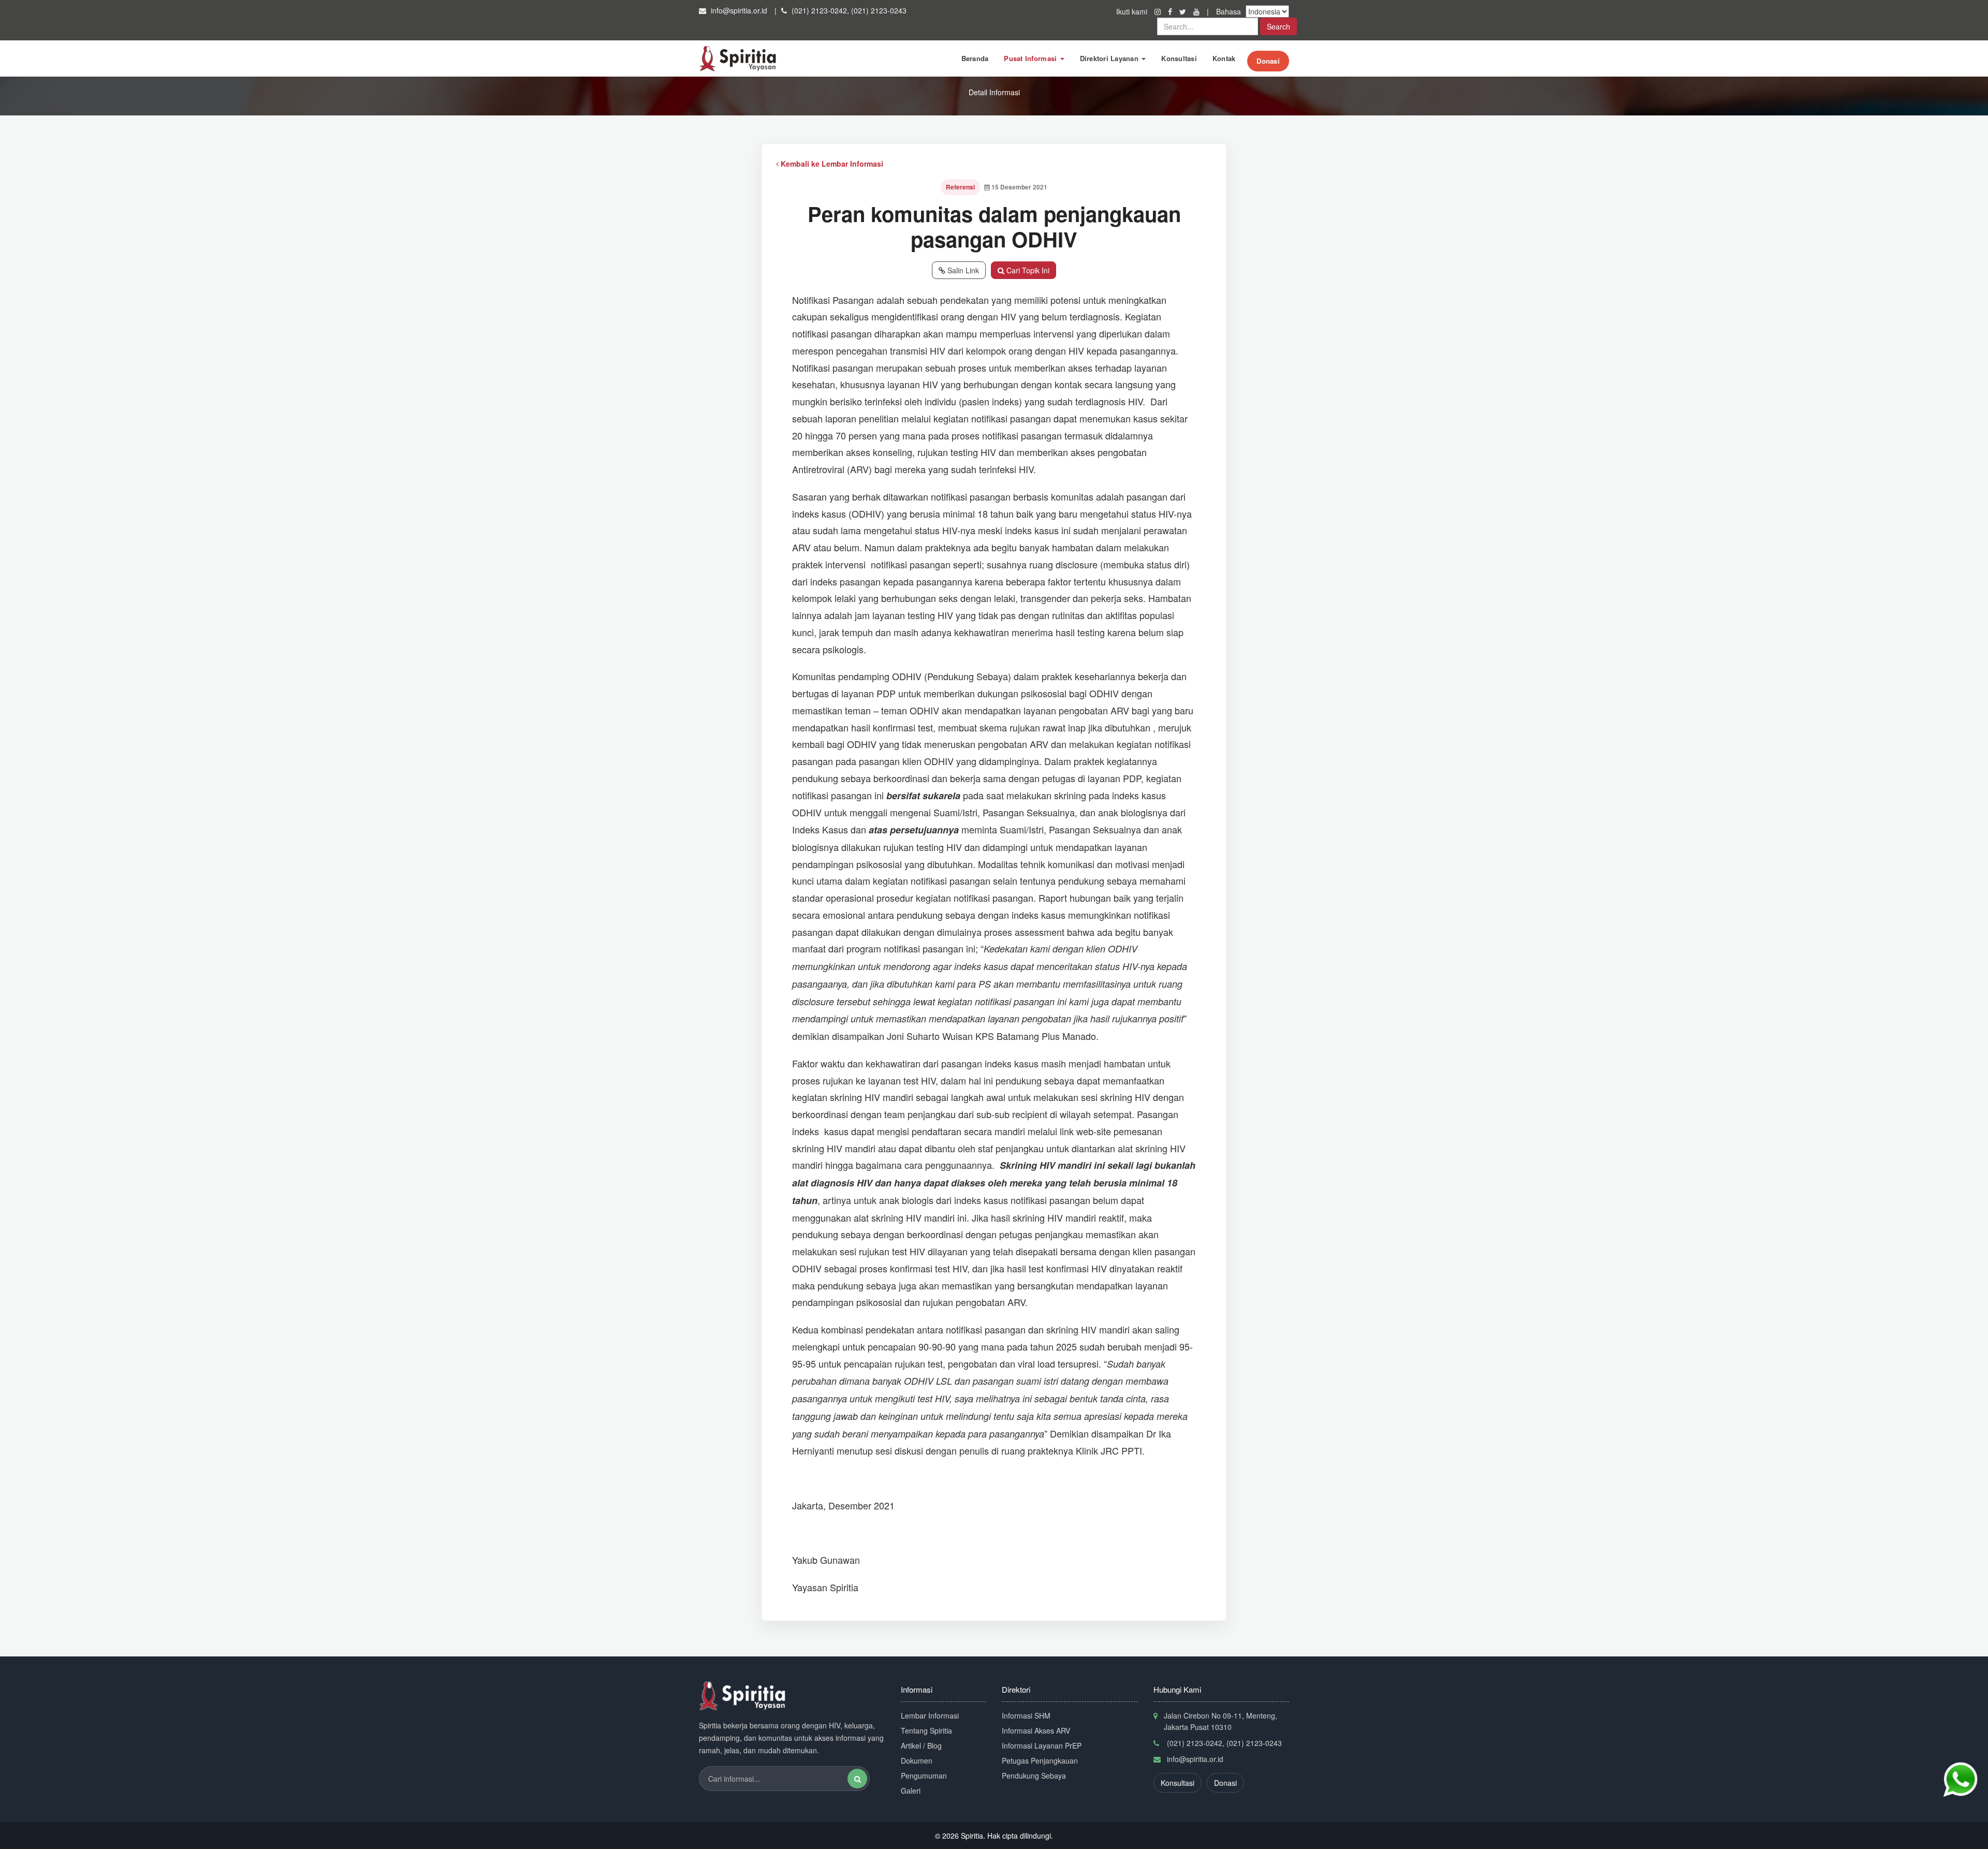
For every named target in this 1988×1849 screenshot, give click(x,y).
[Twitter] (1184, 11)
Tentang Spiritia (926, 1730)
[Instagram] (1159, 11)
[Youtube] (1197, 11)
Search (1278, 26)
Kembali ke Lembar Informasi (831, 164)
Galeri (911, 1791)
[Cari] (857, 1779)
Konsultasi (1179, 58)
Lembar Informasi (930, 1715)
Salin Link (962, 270)
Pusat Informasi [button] (1031, 58)
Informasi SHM (1026, 1715)
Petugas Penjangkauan (1040, 1760)
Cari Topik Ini (1027, 270)
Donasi (1268, 61)
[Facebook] (1171, 11)
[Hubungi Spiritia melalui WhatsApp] (1960, 1780)
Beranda (975, 58)
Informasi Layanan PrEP (1042, 1745)
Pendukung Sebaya (1034, 1775)
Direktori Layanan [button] (1110, 58)
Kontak (1224, 58)
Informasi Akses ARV (1036, 1730)
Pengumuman (924, 1775)
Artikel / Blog (921, 1745)
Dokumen (917, 1760)
